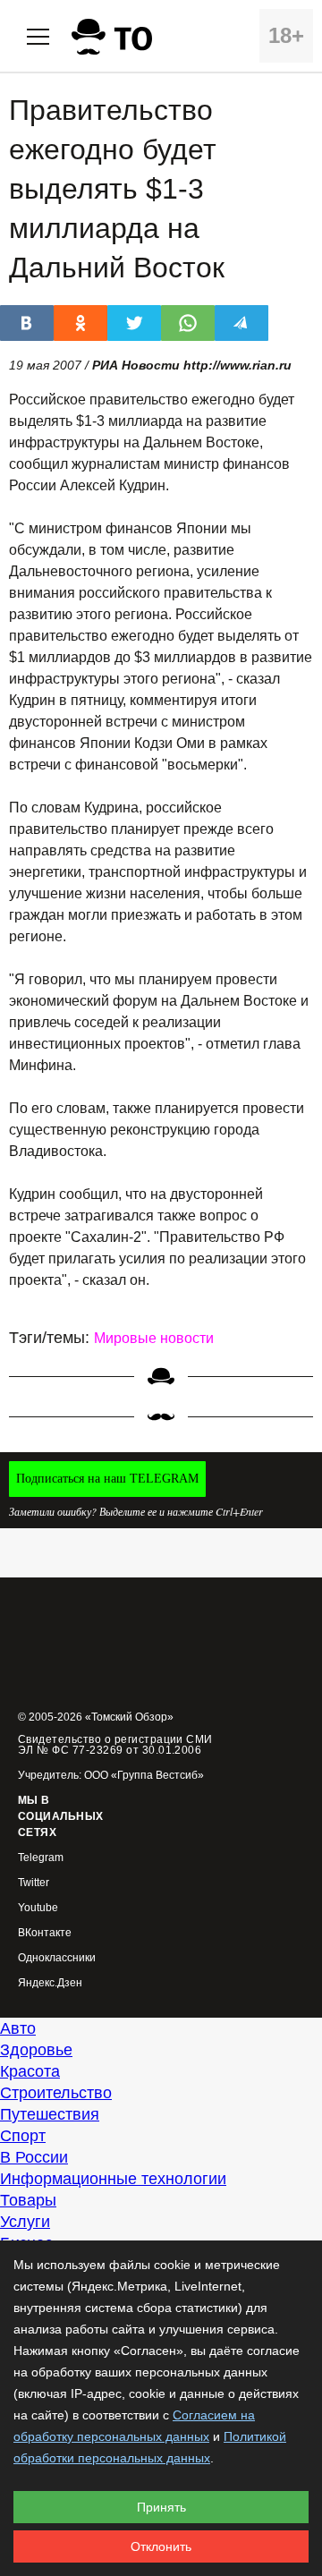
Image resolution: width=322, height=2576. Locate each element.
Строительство (56, 2093)
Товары (28, 2200)
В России (34, 2157)
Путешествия (50, 2114)
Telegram (41, 1858)
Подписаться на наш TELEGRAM (107, 1479)
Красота (30, 2071)
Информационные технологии (113, 2179)
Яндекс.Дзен (50, 1983)
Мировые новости (154, 1338)
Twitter (34, 1883)
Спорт (23, 2136)
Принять (161, 2507)
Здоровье (36, 2050)
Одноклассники (57, 1958)
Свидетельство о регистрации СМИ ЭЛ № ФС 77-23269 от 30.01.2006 (115, 1745)
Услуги (25, 2222)
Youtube (38, 1908)
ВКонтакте (45, 1933)
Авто (18, 2028)
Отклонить (161, 2546)
